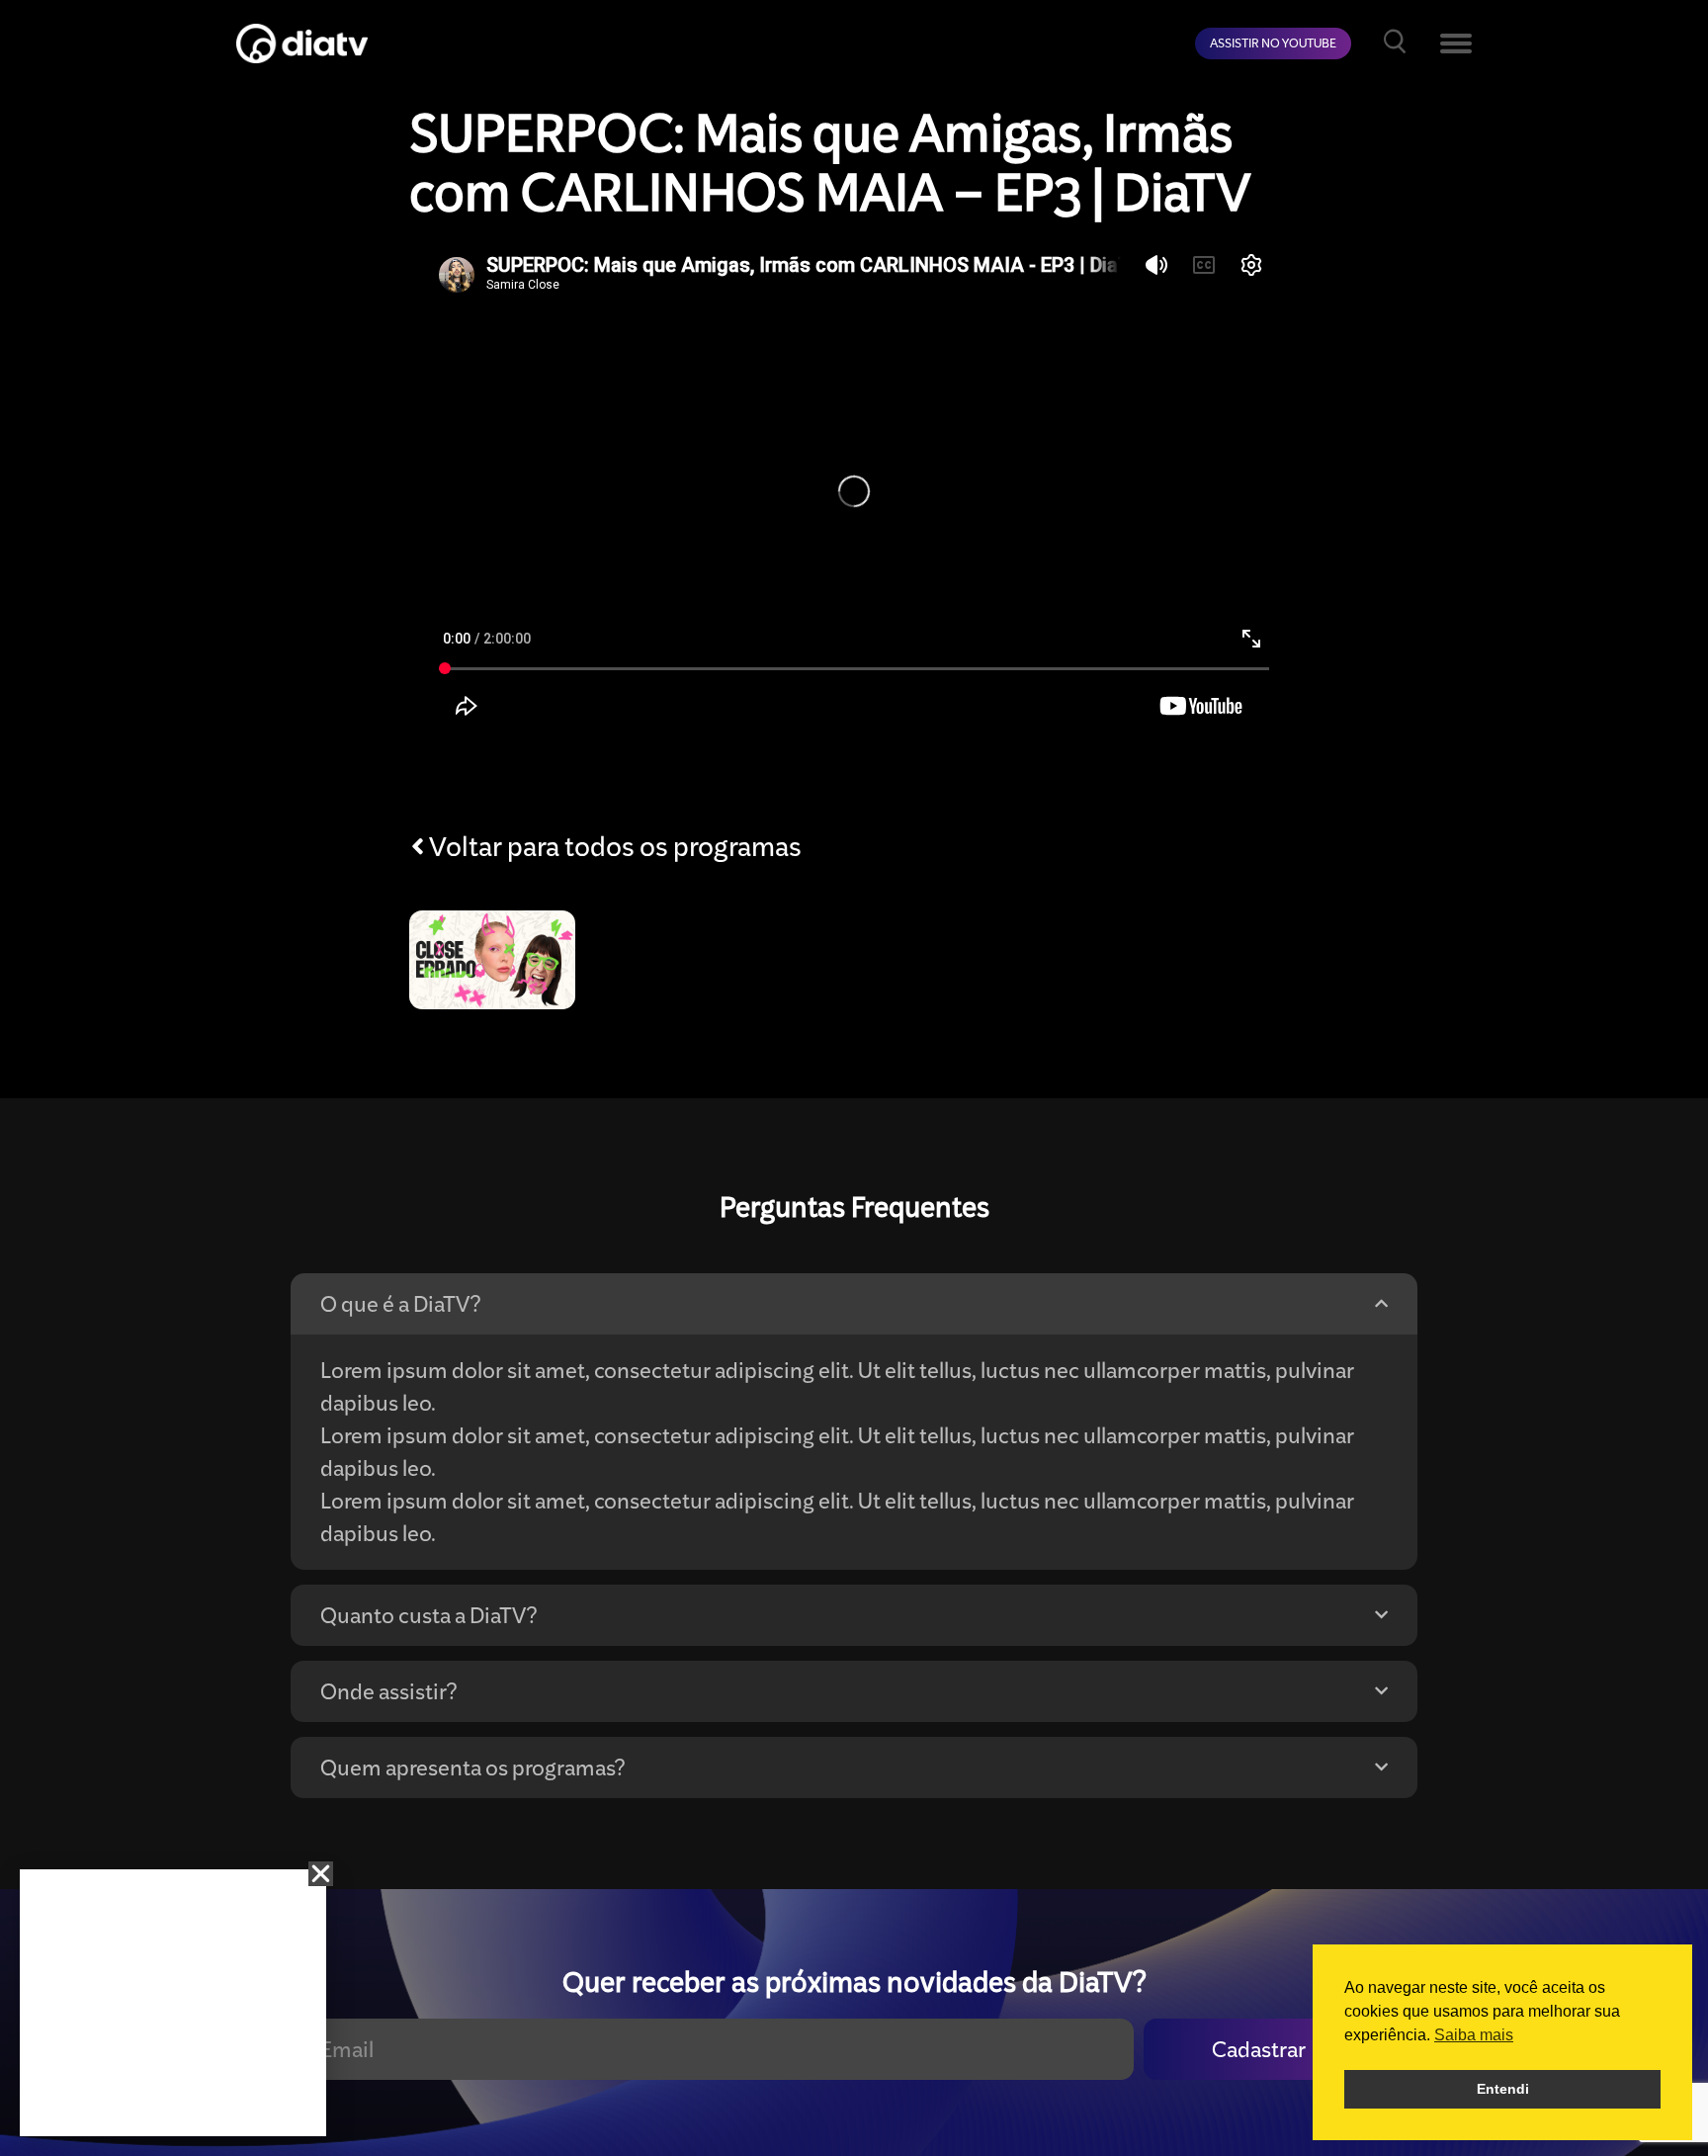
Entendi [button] (1503, 2089)
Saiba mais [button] (1474, 2035)
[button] (321, 1874)
